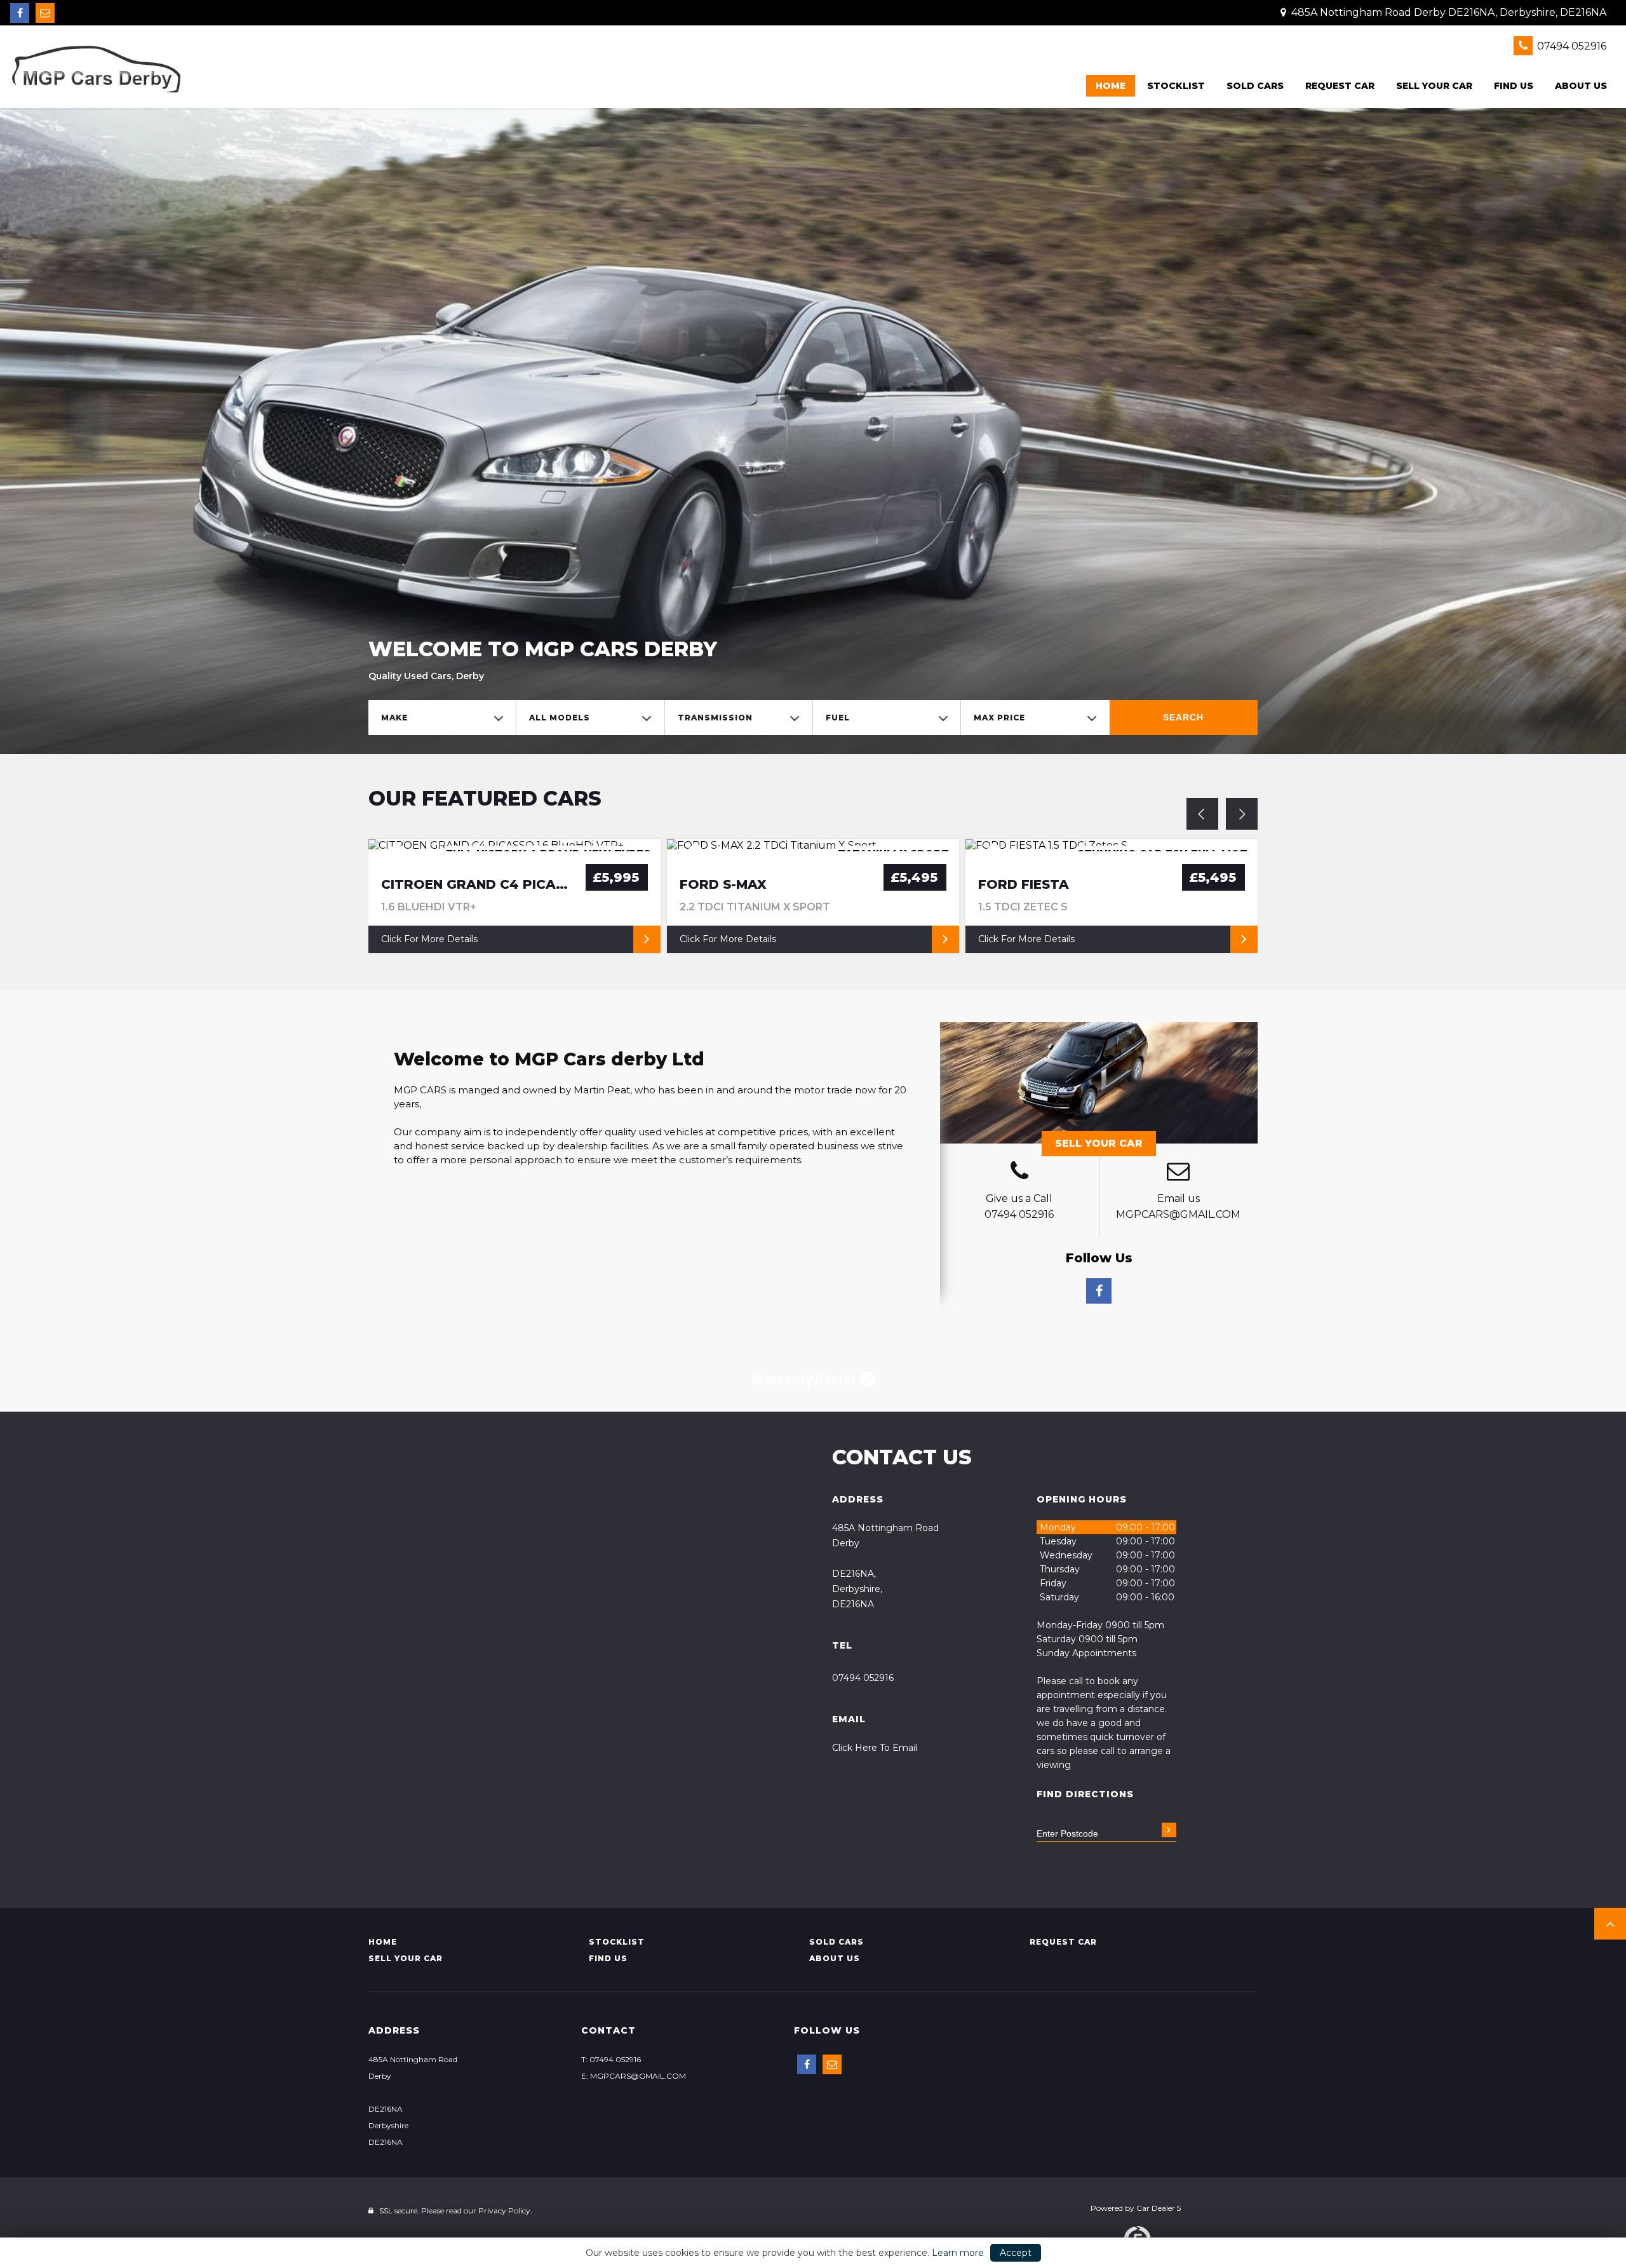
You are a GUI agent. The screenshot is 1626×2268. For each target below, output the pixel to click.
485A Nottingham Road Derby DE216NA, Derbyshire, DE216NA (1448, 12)
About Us (1581, 86)
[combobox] (442, 718)
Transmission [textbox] (715, 718)
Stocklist (1176, 86)
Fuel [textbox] (838, 718)
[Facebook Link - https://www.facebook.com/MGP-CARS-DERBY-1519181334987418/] (20, 13)
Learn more (958, 2253)
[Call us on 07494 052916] (1019, 1173)
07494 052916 (1570, 46)
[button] (1610, 1924)
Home (1111, 86)
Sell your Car (1434, 86)
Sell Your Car (1099, 1143)
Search (1183, 717)
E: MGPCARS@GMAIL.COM (634, 2076)
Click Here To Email (875, 1748)
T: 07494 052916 (611, 2059)
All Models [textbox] (560, 718)
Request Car (1340, 86)
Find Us (1514, 86)
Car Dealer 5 (1159, 2208)
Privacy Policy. (505, 2211)
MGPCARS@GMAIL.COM (1178, 1214)
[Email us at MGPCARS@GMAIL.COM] (45, 13)
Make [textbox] (394, 718)
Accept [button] (1016, 2253)
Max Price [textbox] (999, 718)
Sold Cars (1255, 86)
